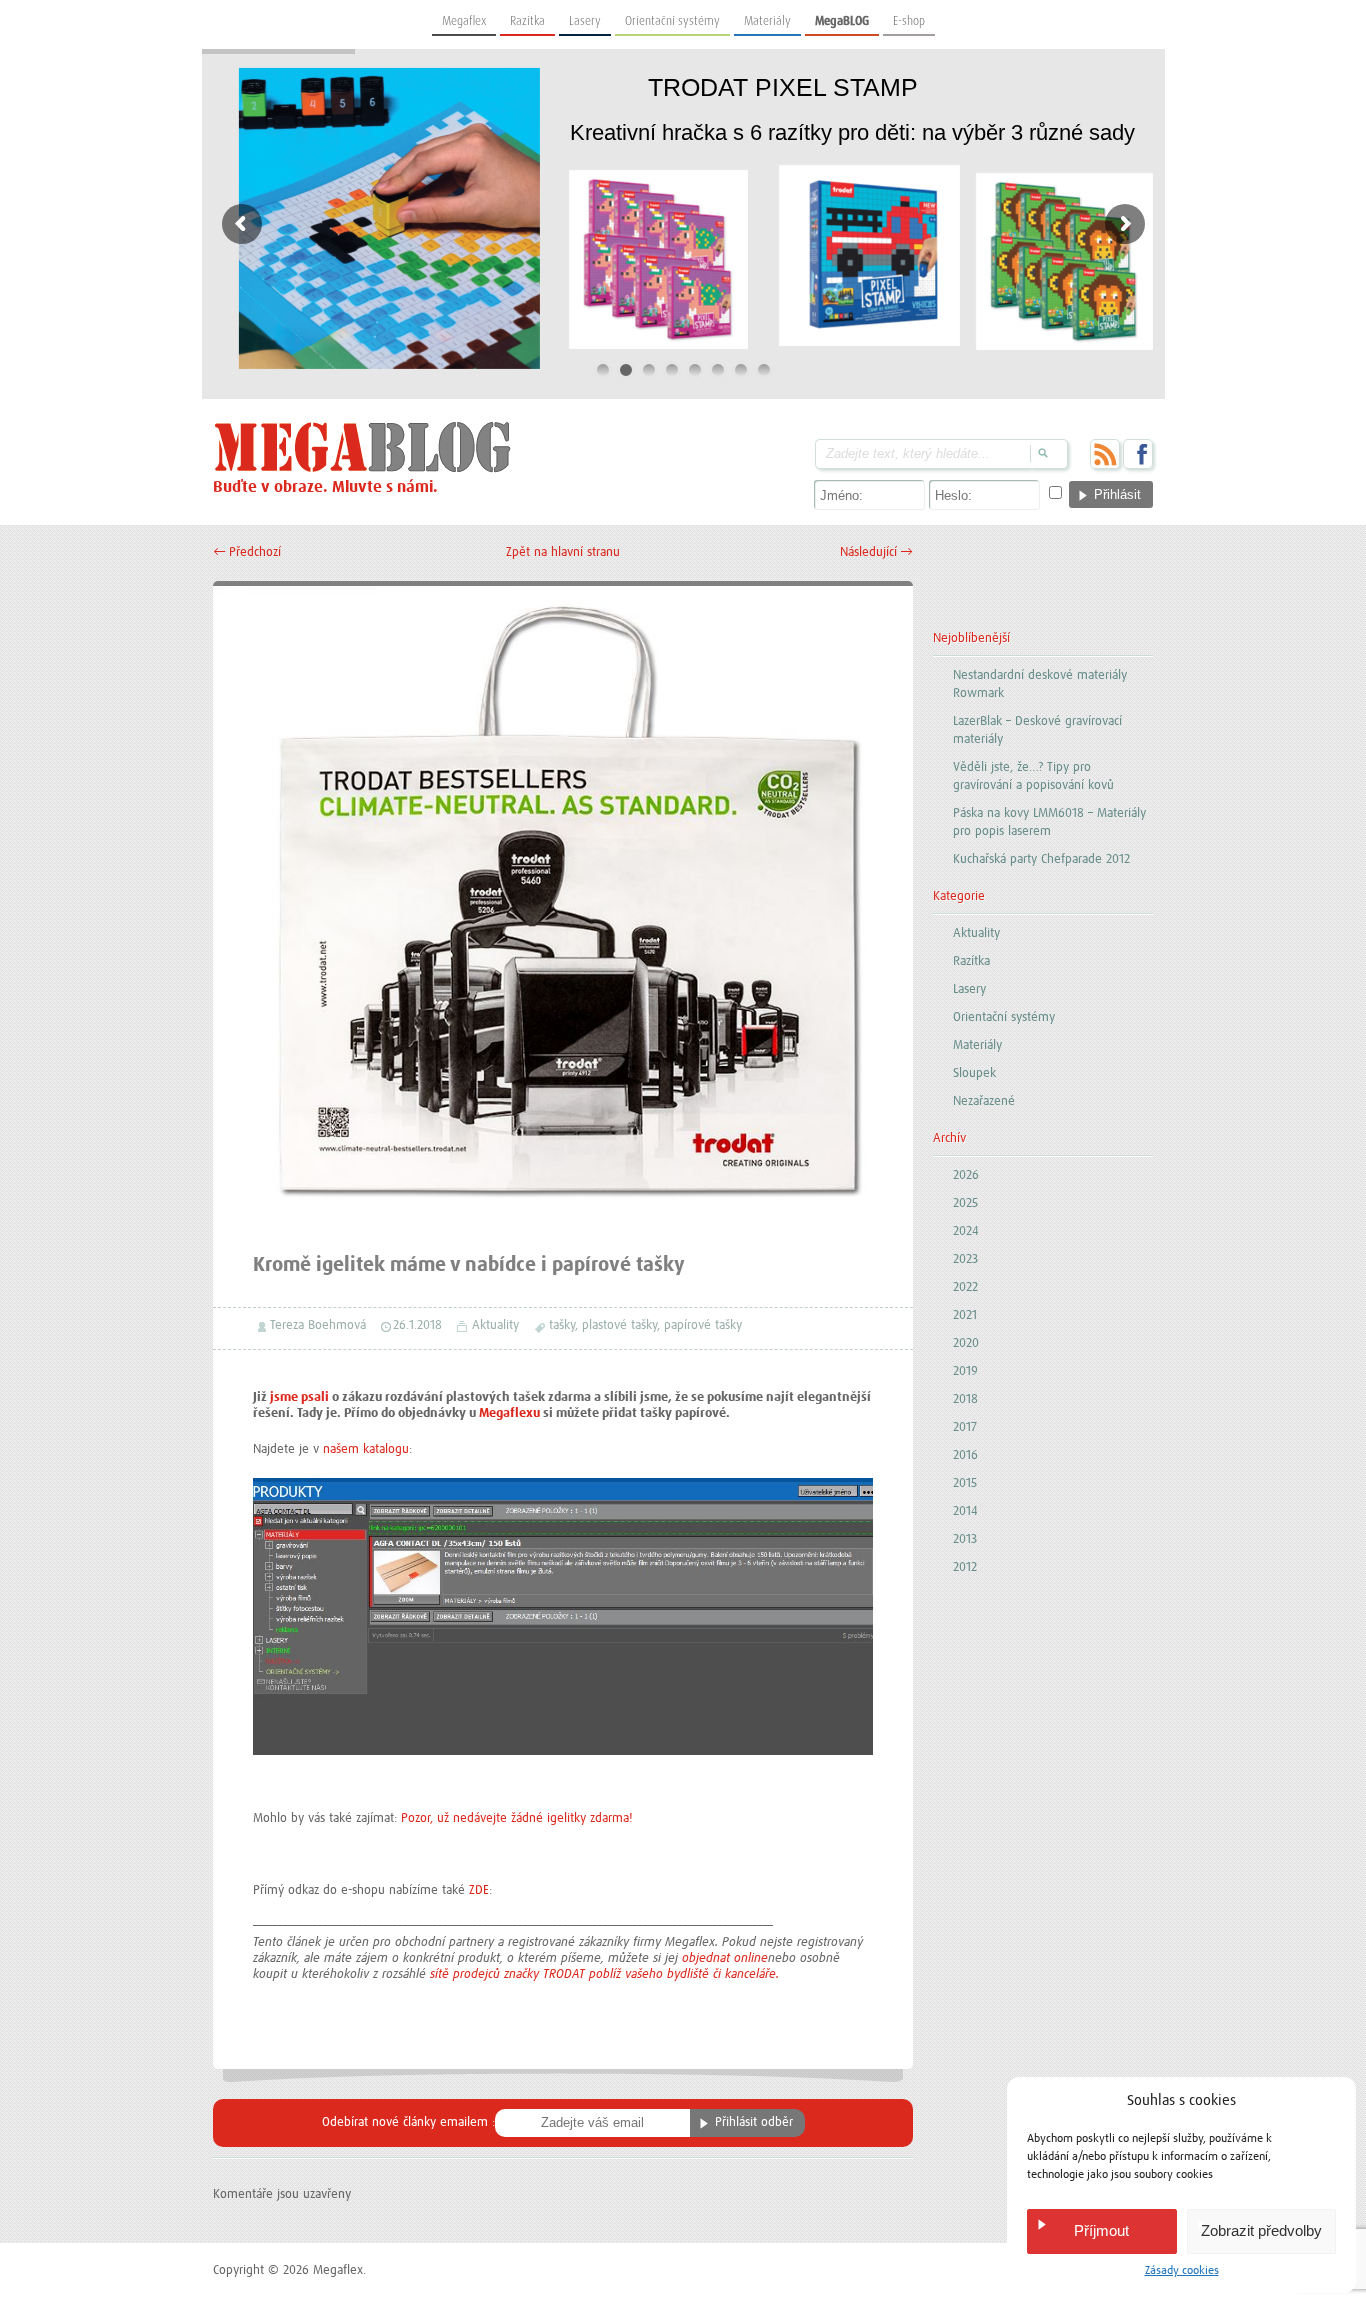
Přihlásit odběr (754, 2122)
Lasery (585, 20)
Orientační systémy (672, 20)
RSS (1105, 454)
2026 (966, 1175)
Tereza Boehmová (318, 1325)
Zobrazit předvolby (1261, 2230)
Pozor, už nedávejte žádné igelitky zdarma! (517, 1818)
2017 (965, 1427)
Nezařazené (984, 1101)
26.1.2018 (417, 1325)
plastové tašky (619, 1325)
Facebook (1138, 454)
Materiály (767, 20)
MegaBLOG (842, 20)
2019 (965, 1371)
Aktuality (495, 1325)
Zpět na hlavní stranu (563, 552)
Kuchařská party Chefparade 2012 (1041, 859)
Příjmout (1101, 2230)
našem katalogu (366, 1449)
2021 (965, 1315)
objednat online (725, 1958)
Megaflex (464, 20)
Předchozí (247, 552)
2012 (965, 1567)
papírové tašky (703, 1325)
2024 (966, 1231)
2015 (965, 1483)
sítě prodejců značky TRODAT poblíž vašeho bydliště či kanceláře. (604, 1974)
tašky (562, 1325)
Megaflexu (509, 1413)
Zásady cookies (1182, 2271)
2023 (965, 1259)
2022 (965, 1287)
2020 (966, 1343)
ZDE (479, 1890)
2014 (965, 1511)
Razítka (527, 20)
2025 (965, 1203)
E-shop (909, 20)
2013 (965, 1539)
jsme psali (299, 1397)
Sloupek (974, 1073)
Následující (876, 552)
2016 (965, 1455)
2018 (965, 1399)
